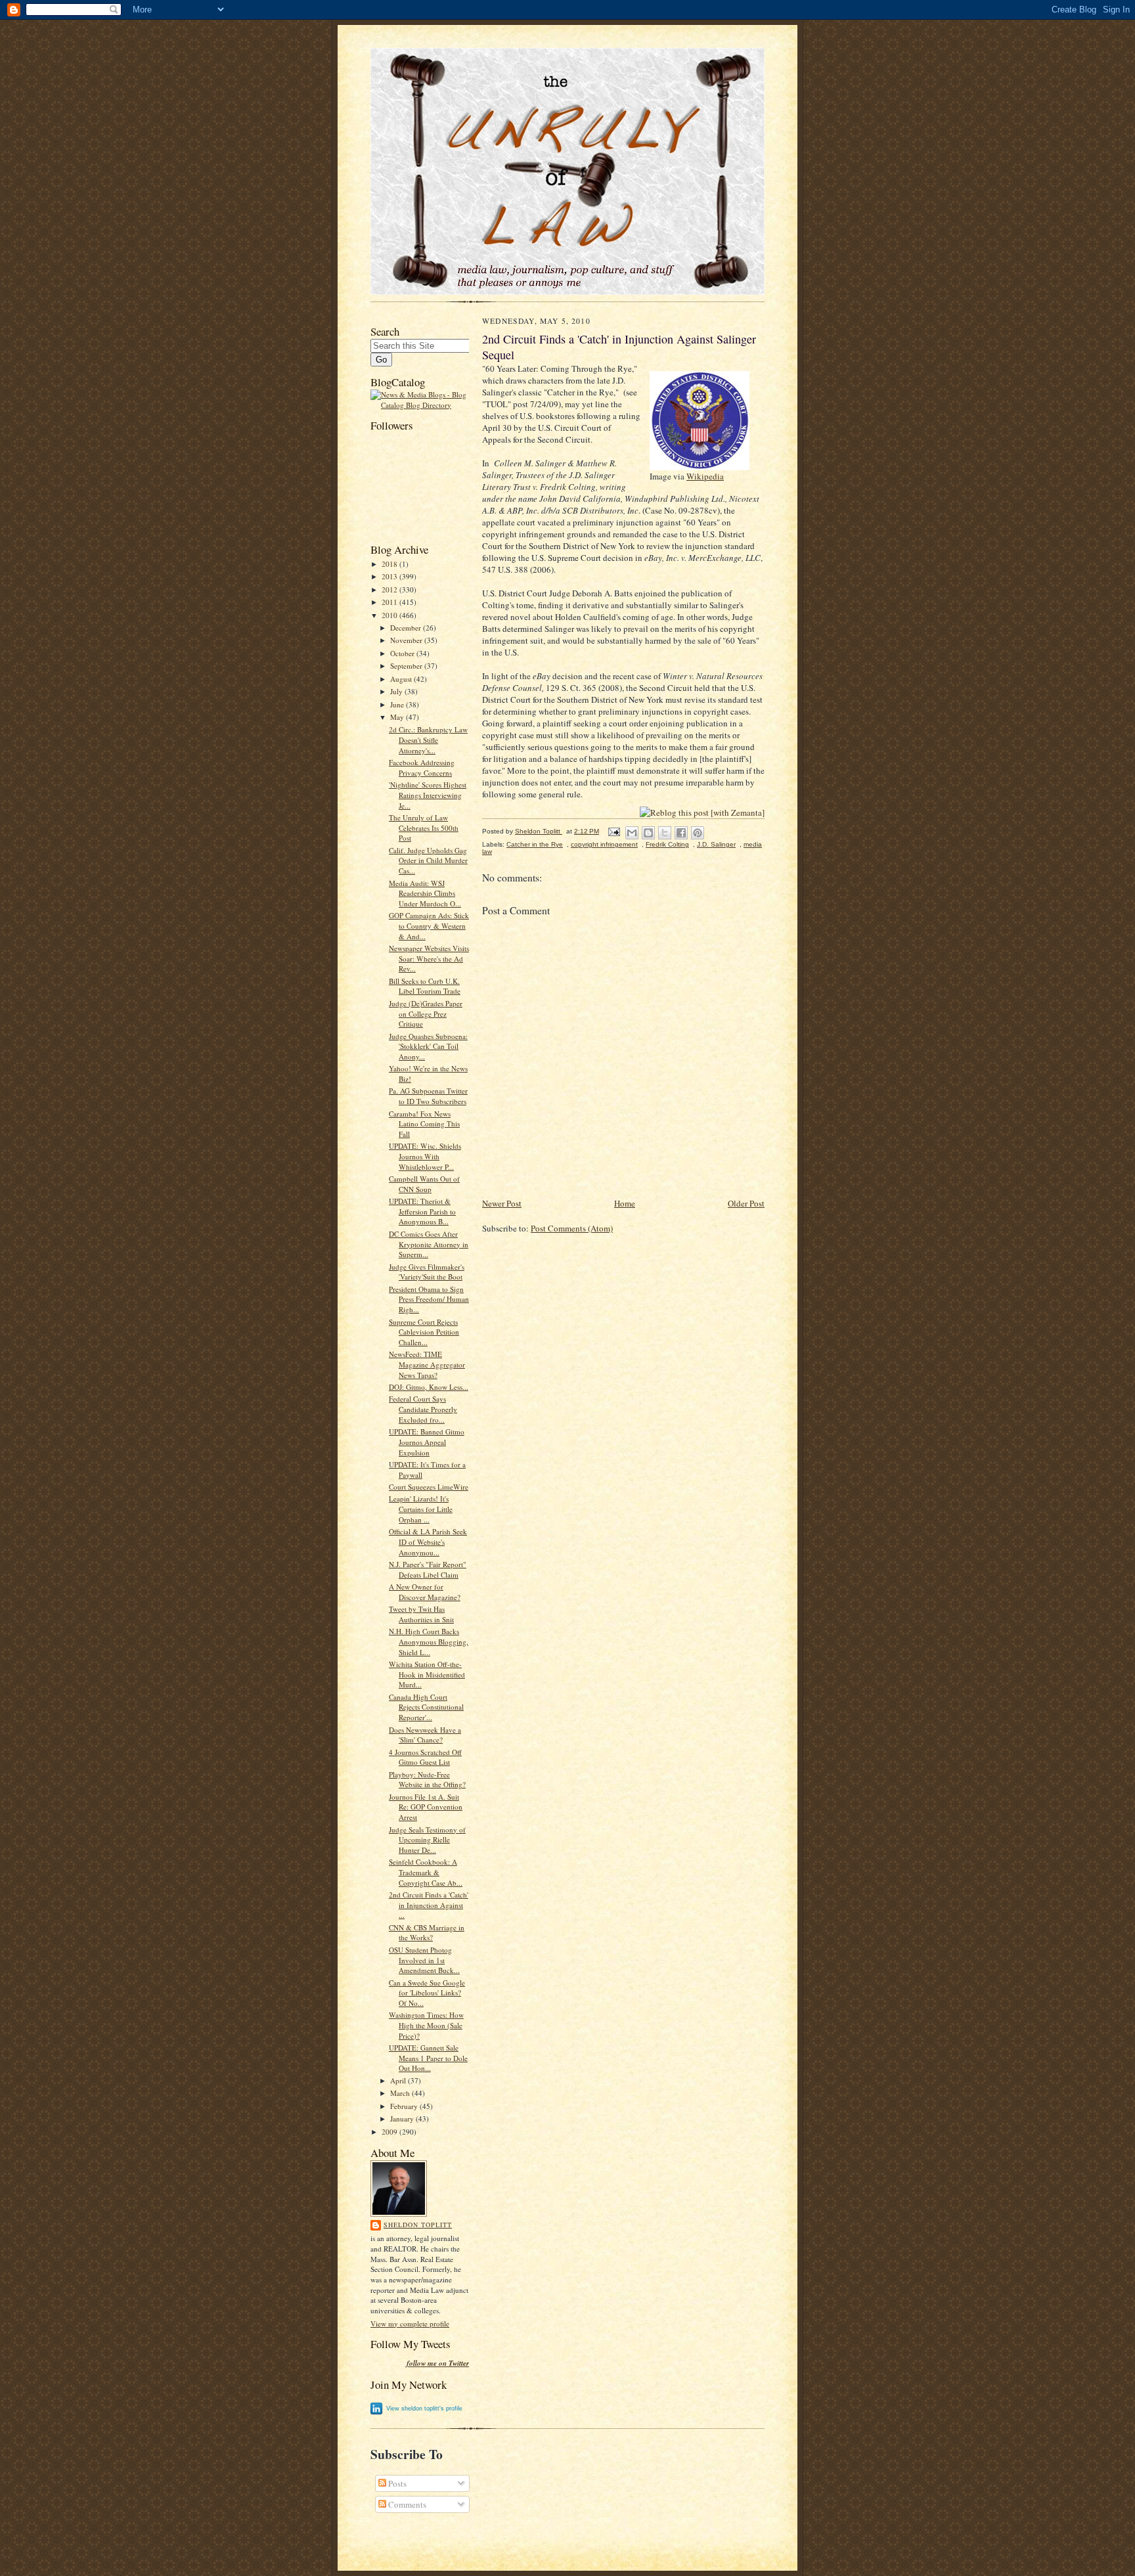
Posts (396, 2483)
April (399, 2080)
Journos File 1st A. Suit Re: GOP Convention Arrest (426, 1807)
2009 (390, 2132)
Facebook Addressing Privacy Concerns (422, 767)
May (398, 717)
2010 (390, 615)
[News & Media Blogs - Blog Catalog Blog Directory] (420, 405)
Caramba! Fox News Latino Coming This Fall (424, 1124)
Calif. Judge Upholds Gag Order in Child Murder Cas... (428, 860)
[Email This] (632, 833)
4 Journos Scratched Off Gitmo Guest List (425, 1757)
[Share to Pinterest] (698, 833)
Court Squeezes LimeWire (429, 1487)
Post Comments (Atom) (572, 1228)
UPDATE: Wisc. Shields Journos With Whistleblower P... (425, 1156)
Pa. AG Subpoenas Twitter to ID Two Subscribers (428, 1096)
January (403, 2119)
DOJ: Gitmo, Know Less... (429, 1387)
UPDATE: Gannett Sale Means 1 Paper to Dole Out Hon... (428, 2058)
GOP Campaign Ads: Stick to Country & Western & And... (429, 925)
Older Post (746, 1203)
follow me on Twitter (438, 2364)
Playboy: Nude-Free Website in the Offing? (427, 1780)
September (407, 666)
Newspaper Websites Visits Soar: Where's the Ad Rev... (429, 958)
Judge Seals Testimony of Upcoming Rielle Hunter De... (427, 1840)
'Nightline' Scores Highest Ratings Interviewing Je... (428, 795)
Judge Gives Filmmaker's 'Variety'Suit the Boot (427, 1272)
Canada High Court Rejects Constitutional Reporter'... (426, 1707)
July (397, 691)
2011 (390, 602)
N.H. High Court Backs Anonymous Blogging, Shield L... (429, 1641)
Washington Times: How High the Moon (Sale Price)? (426, 2025)
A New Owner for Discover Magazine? (425, 1592)
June (398, 704)
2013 (390, 576)
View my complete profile (410, 2323)
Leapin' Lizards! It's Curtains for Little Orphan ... (421, 1509)
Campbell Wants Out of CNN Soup (424, 1184)
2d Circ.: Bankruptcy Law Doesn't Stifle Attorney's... (428, 740)
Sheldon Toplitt (418, 2225)
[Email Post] (613, 831)
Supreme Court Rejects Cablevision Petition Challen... (424, 1332)
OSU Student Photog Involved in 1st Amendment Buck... (424, 1960)
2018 (390, 564)
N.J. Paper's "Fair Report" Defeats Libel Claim (428, 1569)
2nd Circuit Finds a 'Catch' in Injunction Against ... (429, 1905)
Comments (406, 2504)
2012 (390, 589)
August (402, 679)
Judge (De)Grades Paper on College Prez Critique (426, 1013)
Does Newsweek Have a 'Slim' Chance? (425, 1735)
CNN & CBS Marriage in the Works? (427, 1933)
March (401, 2093)
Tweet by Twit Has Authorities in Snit (421, 1614)
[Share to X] (665, 833)
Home (625, 1203)
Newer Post (502, 1203)
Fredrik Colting (667, 844)
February (405, 2106)
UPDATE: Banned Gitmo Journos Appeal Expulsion (427, 1442)
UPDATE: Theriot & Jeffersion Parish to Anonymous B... (422, 1211)
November (407, 640)
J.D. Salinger (716, 844)
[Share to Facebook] (681, 833)
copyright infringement (604, 844)
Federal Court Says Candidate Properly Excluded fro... (423, 1409)
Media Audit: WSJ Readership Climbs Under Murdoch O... (425, 893)
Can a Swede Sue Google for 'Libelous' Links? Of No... (427, 1993)
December (407, 628)
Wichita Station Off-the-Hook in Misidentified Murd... (427, 1674)
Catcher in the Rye (535, 844)
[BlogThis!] (648, 833)
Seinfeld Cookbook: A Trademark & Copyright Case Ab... (426, 1872)
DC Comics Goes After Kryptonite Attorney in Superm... (429, 1244)
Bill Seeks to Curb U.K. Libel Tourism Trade (425, 986)
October (403, 653)
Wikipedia (705, 476)
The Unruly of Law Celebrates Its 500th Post (424, 828)
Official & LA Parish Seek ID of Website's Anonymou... (428, 1542)
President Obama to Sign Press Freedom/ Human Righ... (429, 1299)
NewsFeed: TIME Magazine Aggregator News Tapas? (427, 1364)
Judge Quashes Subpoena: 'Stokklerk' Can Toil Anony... (428, 1046)
